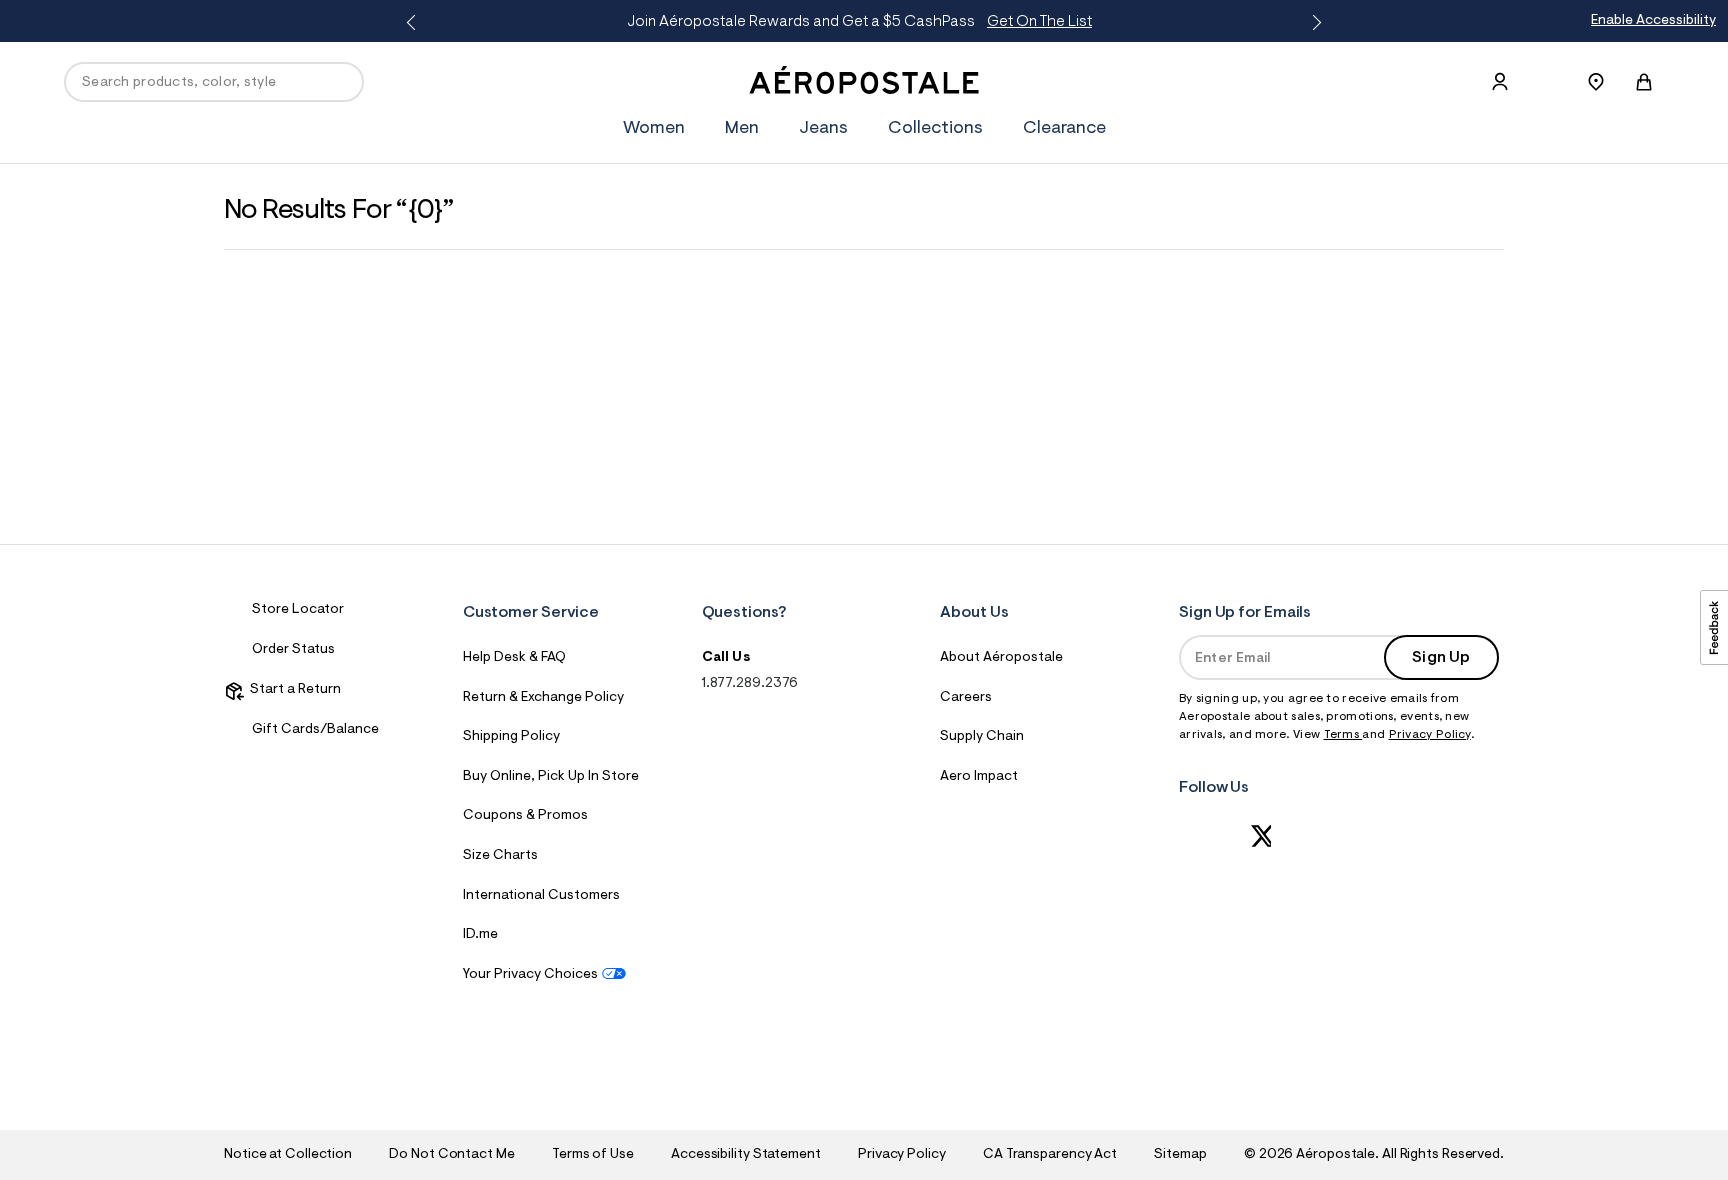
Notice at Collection (288, 1155)
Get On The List (1039, 22)
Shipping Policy (511, 737)
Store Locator (298, 610)
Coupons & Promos (525, 816)
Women (654, 129)
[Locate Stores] (1596, 82)
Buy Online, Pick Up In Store (551, 777)
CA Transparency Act (1050, 1155)
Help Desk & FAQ (514, 658)
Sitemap (1180, 1155)
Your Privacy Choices (530, 975)
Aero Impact (979, 777)
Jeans (823, 129)
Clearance (1064, 129)
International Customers (541, 896)
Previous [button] (415, 23)
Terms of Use (593, 1155)
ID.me (480, 935)
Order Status (293, 650)
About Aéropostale (1001, 658)
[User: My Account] (1500, 82)
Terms (1343, 735)
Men (742, 129)
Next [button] (1313, 23)
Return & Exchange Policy (543, 698)
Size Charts (500, 856)
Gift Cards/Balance (315, 730)
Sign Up (1441, 658)
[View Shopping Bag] (1644, 82)
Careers (966, 698)
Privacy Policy (1430, 735)
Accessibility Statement (746, 1155)
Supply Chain (982, 737)
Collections (935, 129)
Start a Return (292, 690)
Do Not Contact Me (451, 1155)
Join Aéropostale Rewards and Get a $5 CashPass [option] (859, 22)
